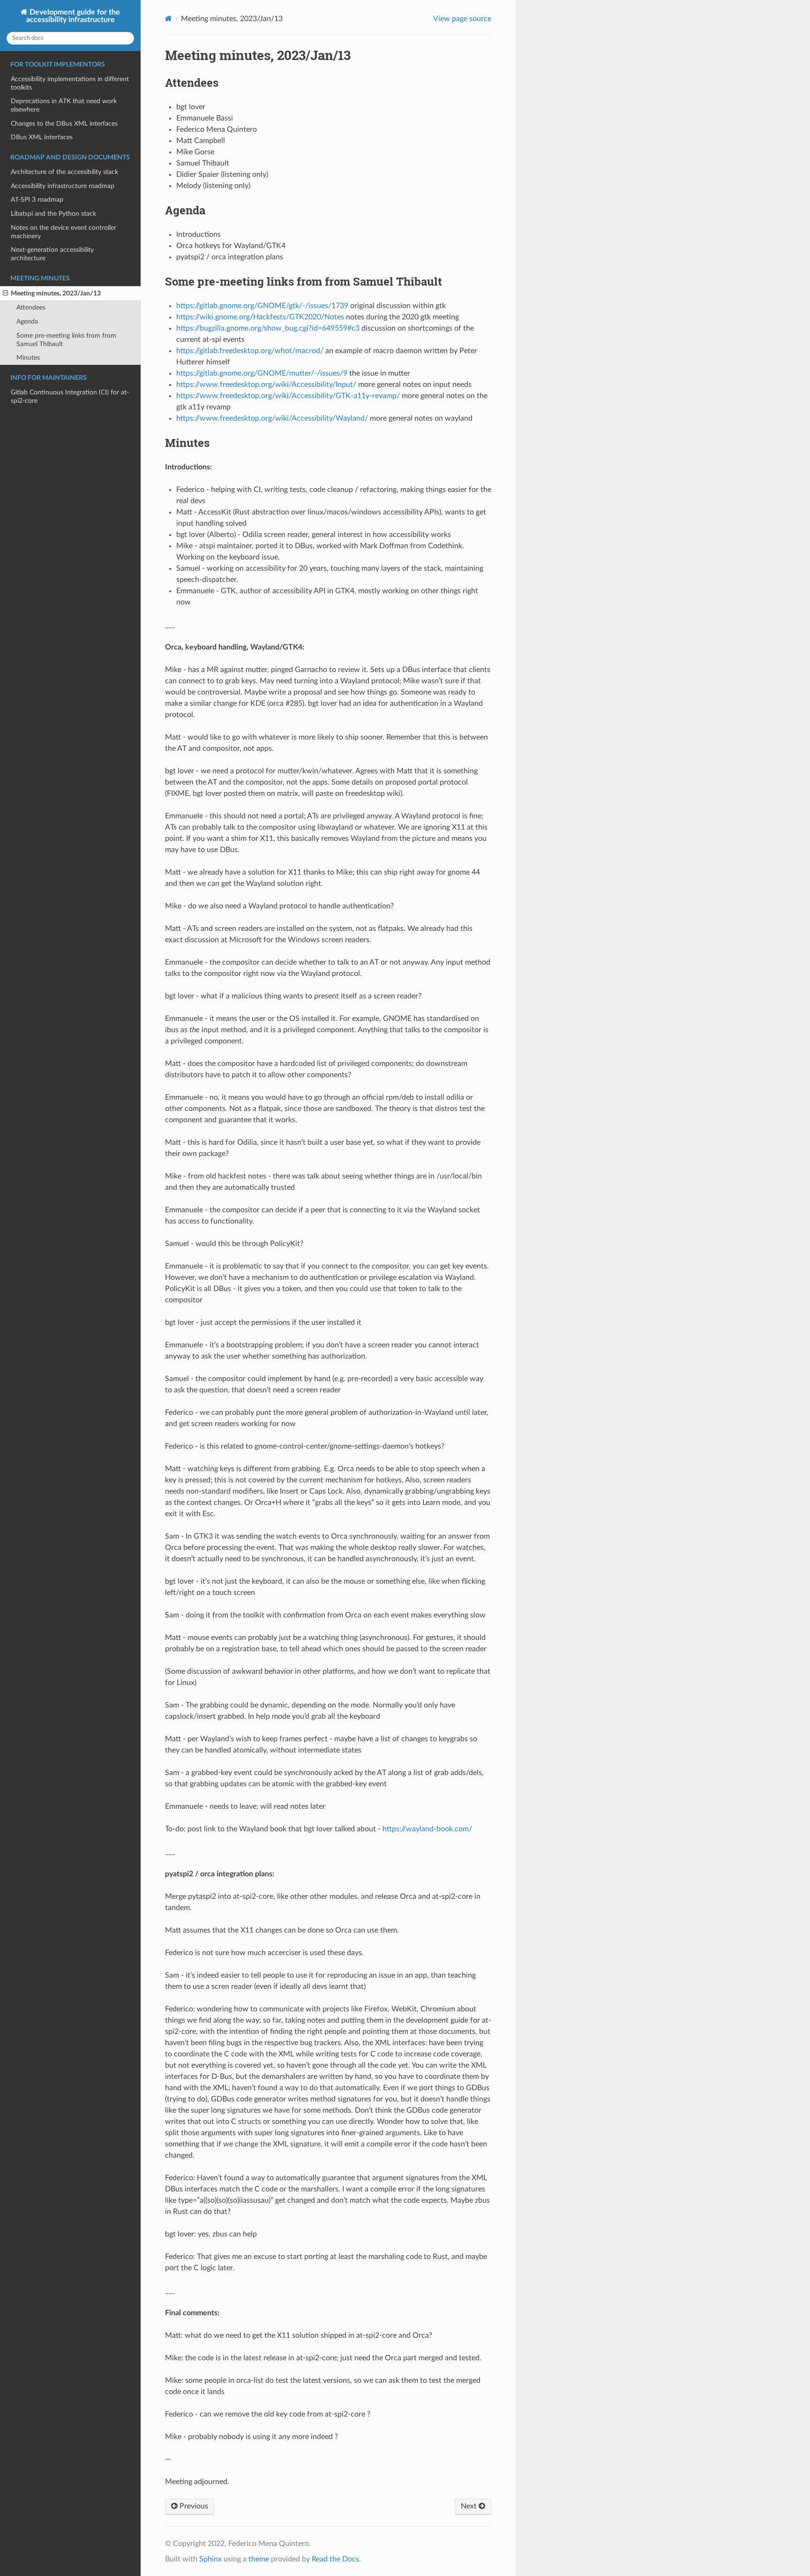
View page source (462, 19)
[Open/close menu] (5, 294)
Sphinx (210, 2559)
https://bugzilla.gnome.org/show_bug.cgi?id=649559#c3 (268, 328)
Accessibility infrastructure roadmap (63, 186)
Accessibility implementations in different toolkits (70, 83)
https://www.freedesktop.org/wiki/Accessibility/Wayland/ (272, 418)
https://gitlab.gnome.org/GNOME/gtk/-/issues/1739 (262, 306)
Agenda (27, 321)
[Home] (169, 19)
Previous (193, 2506)
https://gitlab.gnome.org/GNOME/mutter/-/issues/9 (262, 373)
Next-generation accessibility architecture (52, 254)
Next (470, 2506)
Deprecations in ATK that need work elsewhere (64, 105)
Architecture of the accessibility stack (64, 172)
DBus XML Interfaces (42, 137)
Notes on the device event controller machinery (64, 232)
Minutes (28, 358)
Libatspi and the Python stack (53, 214)
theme (259, 2559)
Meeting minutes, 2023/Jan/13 (56, 293)
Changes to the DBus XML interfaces (64, 124)
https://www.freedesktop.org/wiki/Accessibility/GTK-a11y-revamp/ (288, 396)
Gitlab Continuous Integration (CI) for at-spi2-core (70, 397)
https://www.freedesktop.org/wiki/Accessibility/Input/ (266, 385)
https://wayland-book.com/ (427, 1829)
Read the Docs (335, 2559)
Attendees (31, 307)
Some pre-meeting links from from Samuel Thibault (66, 340)
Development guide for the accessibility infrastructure (73, 16)
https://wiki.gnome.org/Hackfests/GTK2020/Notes (260, 317)
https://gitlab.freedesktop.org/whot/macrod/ (250, 351)
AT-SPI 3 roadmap (37, 200)
